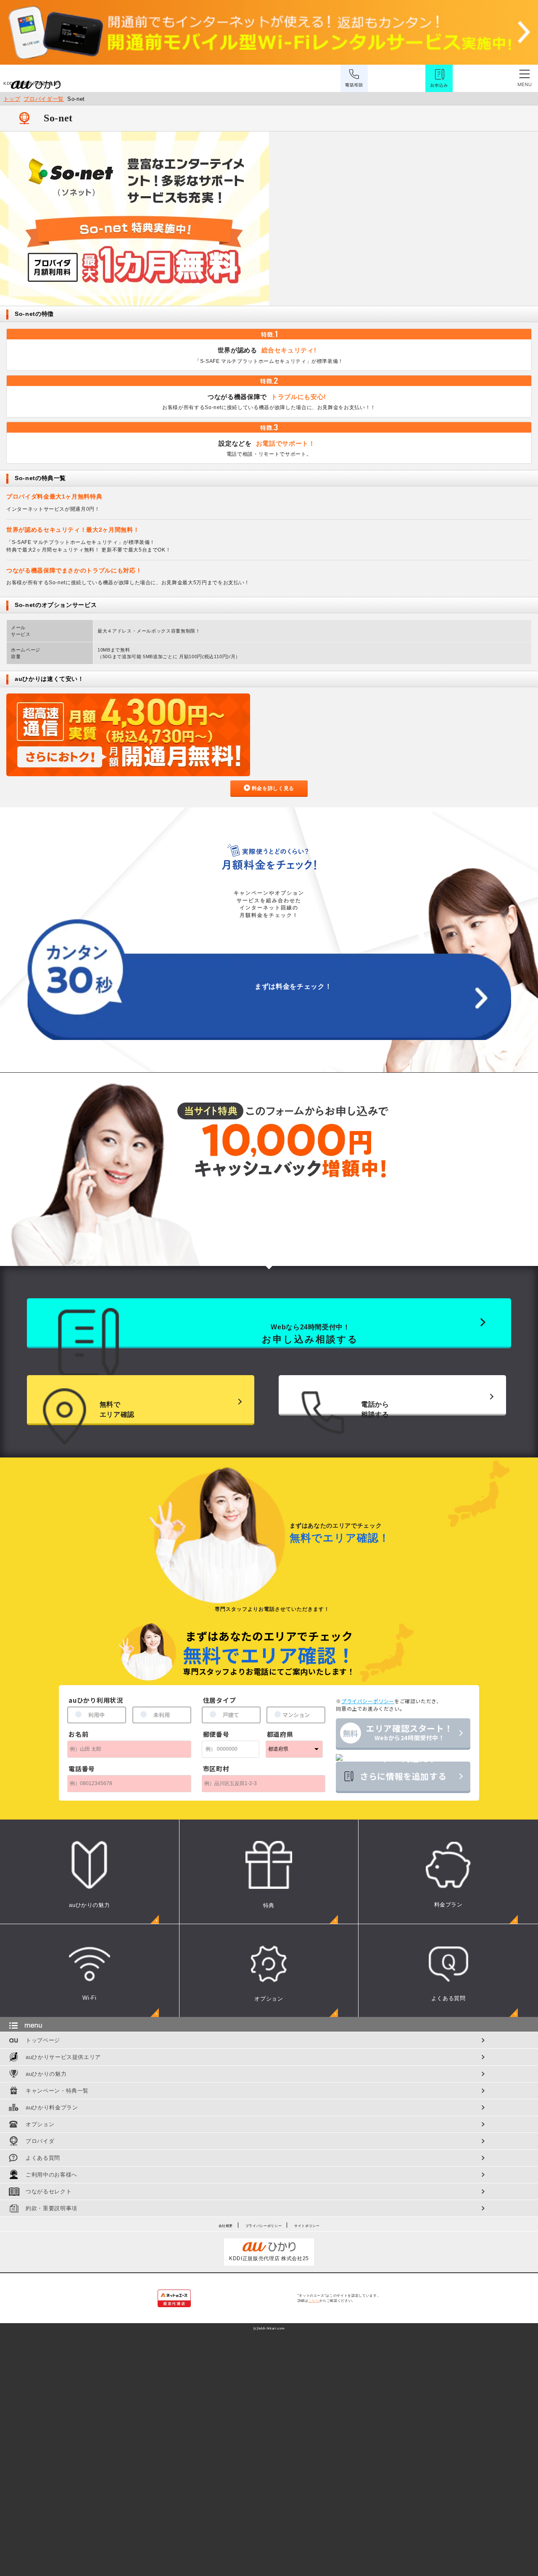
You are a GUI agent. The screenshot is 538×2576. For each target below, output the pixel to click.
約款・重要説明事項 (51, 2208)
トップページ (43, 2040)
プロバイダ (40, 2141)
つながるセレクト (49, 2191)
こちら (314, 2301)
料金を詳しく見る (272, 788)
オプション (40, 2124)
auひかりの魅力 (46, 2074)
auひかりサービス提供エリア (63, 2057)
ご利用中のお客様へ (51, 2175)
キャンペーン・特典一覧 (57, 2091)
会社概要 (226, 2226)
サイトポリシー (307, 2226)
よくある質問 (43, 2158)
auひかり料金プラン (52, 2107)
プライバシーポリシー (264, 2226)
